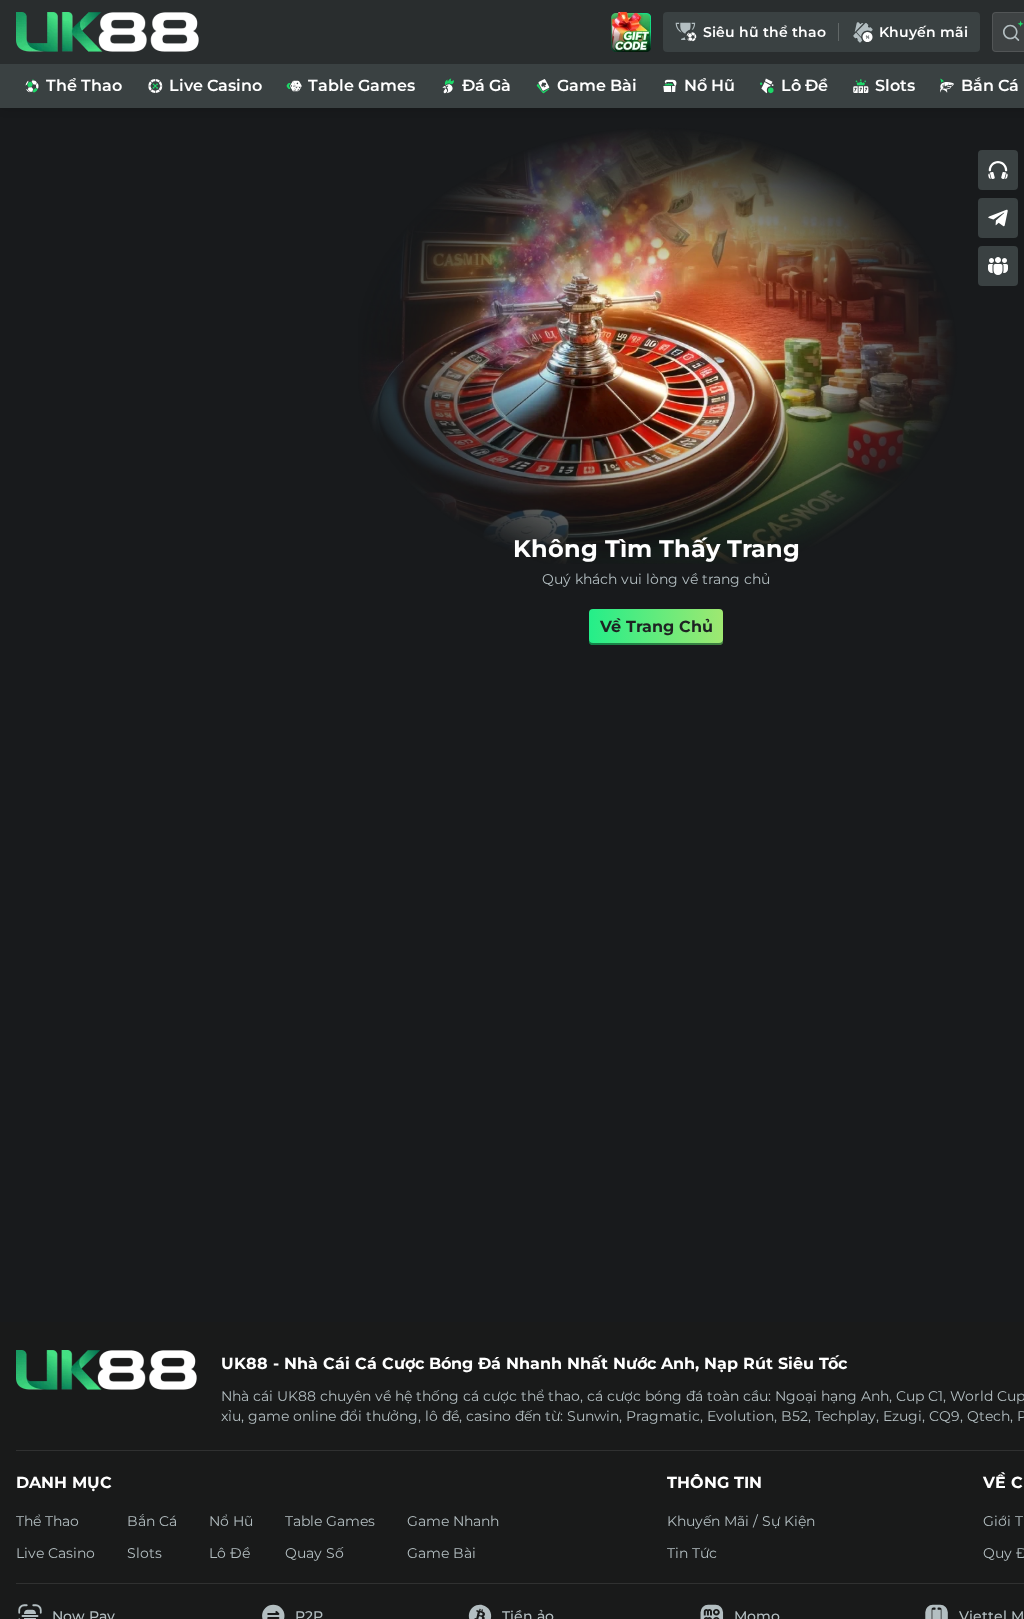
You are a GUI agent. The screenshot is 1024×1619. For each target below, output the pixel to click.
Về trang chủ (656, 626)
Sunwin (593, 1416)
